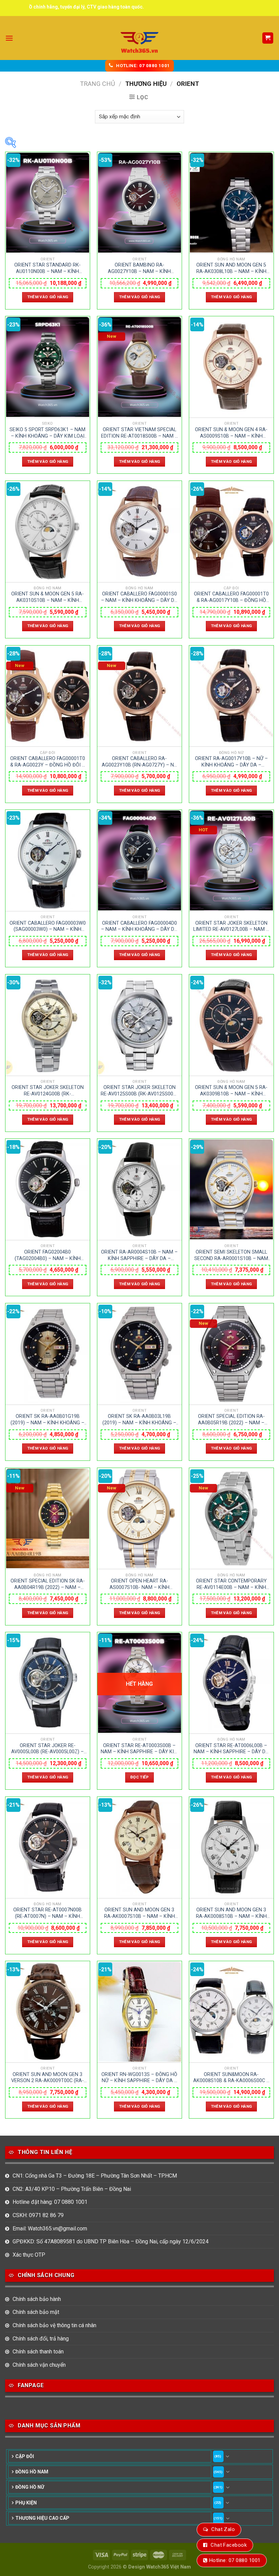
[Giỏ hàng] (268, 38)
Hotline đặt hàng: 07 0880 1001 (50, 2202)
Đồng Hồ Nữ (30, 2487)
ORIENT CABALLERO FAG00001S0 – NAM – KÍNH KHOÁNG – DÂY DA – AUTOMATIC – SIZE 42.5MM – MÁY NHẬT (139, 597)
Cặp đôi (25, 2456)
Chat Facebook (229, 2545)
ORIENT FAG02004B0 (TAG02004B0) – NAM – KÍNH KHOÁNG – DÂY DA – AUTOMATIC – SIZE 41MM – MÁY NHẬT (48, 1255)
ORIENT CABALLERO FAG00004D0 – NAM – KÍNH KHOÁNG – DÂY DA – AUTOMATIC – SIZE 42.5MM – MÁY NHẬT (139, 926)
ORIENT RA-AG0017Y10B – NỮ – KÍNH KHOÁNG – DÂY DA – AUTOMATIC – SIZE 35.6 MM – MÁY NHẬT (231, 762)
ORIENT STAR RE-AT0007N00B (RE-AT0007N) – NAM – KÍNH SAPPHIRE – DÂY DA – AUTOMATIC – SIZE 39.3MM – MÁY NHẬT (47, 1913)
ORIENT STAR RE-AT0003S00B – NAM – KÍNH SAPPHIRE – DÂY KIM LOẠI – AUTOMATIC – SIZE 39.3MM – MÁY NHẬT (139, 1749)
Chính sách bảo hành (37, 2299)
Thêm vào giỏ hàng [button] (48, 297)
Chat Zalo (223, 2529)
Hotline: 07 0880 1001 (235, 2560)
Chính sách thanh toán (38, 2352)
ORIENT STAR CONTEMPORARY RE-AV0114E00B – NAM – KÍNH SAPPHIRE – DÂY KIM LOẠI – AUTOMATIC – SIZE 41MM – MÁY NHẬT (231, 1584)
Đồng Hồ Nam (32, 2472)
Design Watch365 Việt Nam (160, 2567)
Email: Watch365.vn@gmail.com (50, 2229)
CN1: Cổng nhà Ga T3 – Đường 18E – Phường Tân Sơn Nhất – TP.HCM (95, 2176)
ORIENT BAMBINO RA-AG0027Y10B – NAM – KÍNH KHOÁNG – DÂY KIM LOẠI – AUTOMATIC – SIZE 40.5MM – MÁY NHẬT (139, 268)
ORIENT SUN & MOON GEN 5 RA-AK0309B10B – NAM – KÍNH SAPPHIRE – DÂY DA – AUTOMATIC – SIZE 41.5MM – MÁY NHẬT (231, 1091)
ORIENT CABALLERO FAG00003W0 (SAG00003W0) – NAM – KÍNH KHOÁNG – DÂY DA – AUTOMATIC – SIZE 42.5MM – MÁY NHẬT (48, 926)
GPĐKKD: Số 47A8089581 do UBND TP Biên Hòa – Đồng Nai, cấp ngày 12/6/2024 (111, 2241)
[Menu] (9, 38)
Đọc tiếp (139, 1777)
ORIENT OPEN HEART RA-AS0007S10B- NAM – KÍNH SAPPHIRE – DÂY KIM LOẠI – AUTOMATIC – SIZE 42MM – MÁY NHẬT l (139, 1584)
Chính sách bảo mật (36, 2312)
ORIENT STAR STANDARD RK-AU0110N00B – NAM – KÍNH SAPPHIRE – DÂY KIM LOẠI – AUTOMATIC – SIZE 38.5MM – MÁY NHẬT (48, 268)
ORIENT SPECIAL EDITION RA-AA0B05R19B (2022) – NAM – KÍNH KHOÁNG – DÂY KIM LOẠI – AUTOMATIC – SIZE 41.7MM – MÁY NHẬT (231, 1420)
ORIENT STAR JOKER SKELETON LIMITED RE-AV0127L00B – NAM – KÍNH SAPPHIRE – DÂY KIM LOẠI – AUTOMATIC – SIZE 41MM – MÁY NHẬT (231, 926)
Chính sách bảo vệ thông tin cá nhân (54, 2325)
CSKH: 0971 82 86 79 (38, 2215)
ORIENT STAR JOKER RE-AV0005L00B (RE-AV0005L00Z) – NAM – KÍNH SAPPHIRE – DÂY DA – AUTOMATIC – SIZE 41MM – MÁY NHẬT (47, 1749)
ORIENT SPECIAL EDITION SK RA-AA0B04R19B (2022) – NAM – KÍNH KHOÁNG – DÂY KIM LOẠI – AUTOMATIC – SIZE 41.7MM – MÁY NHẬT (48, 1584)
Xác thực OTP (29, 2255)
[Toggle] (228, 2456)
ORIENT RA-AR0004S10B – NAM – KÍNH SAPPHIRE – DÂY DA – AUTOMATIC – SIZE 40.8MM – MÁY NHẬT (139, 1255)
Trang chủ (97, 84)
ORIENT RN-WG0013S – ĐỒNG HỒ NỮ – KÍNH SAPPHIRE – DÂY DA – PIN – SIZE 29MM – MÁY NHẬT (139, 2078)
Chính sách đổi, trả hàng (41, 2339)
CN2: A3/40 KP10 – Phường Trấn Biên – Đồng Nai (72, 2189)
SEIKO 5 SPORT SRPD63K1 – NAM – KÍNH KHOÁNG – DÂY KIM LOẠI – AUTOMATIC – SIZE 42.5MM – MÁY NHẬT (47, 433)
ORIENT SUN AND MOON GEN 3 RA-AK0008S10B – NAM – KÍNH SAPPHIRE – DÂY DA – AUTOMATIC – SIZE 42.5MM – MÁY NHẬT (231, 1913)
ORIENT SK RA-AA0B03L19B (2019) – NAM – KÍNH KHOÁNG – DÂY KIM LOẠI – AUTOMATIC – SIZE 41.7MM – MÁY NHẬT (139, 1420)
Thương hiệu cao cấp (42, 2518)
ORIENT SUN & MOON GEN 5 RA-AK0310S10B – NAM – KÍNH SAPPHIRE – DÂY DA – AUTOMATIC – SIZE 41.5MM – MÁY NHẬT (47, 597)
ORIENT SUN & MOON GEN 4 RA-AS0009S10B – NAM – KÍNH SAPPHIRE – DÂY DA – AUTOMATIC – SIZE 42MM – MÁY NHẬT (231, 433)
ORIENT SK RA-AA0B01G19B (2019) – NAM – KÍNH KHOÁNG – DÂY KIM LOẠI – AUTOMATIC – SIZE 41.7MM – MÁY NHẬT (47, 1420)
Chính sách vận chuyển (39, 2365)
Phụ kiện (26, 2503)
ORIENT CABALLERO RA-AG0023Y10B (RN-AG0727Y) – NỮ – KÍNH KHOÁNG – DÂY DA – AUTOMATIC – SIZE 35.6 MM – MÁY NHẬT (139, 762)
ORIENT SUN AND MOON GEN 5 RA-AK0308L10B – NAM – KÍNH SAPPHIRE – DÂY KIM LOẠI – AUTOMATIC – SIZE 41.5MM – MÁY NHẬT (231, 268)
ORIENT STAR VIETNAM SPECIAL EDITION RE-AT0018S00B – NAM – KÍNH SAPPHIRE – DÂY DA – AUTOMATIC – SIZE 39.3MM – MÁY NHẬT (139, 433)
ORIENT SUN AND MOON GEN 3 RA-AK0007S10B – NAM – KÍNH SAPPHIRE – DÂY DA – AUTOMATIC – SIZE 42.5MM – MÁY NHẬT (139, 1913)
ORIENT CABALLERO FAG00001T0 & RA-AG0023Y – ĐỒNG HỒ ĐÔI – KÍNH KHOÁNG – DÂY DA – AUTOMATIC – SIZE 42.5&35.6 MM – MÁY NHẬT (47, 762)
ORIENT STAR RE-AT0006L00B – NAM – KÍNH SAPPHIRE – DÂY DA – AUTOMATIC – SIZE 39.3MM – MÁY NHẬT (231, 1749)
